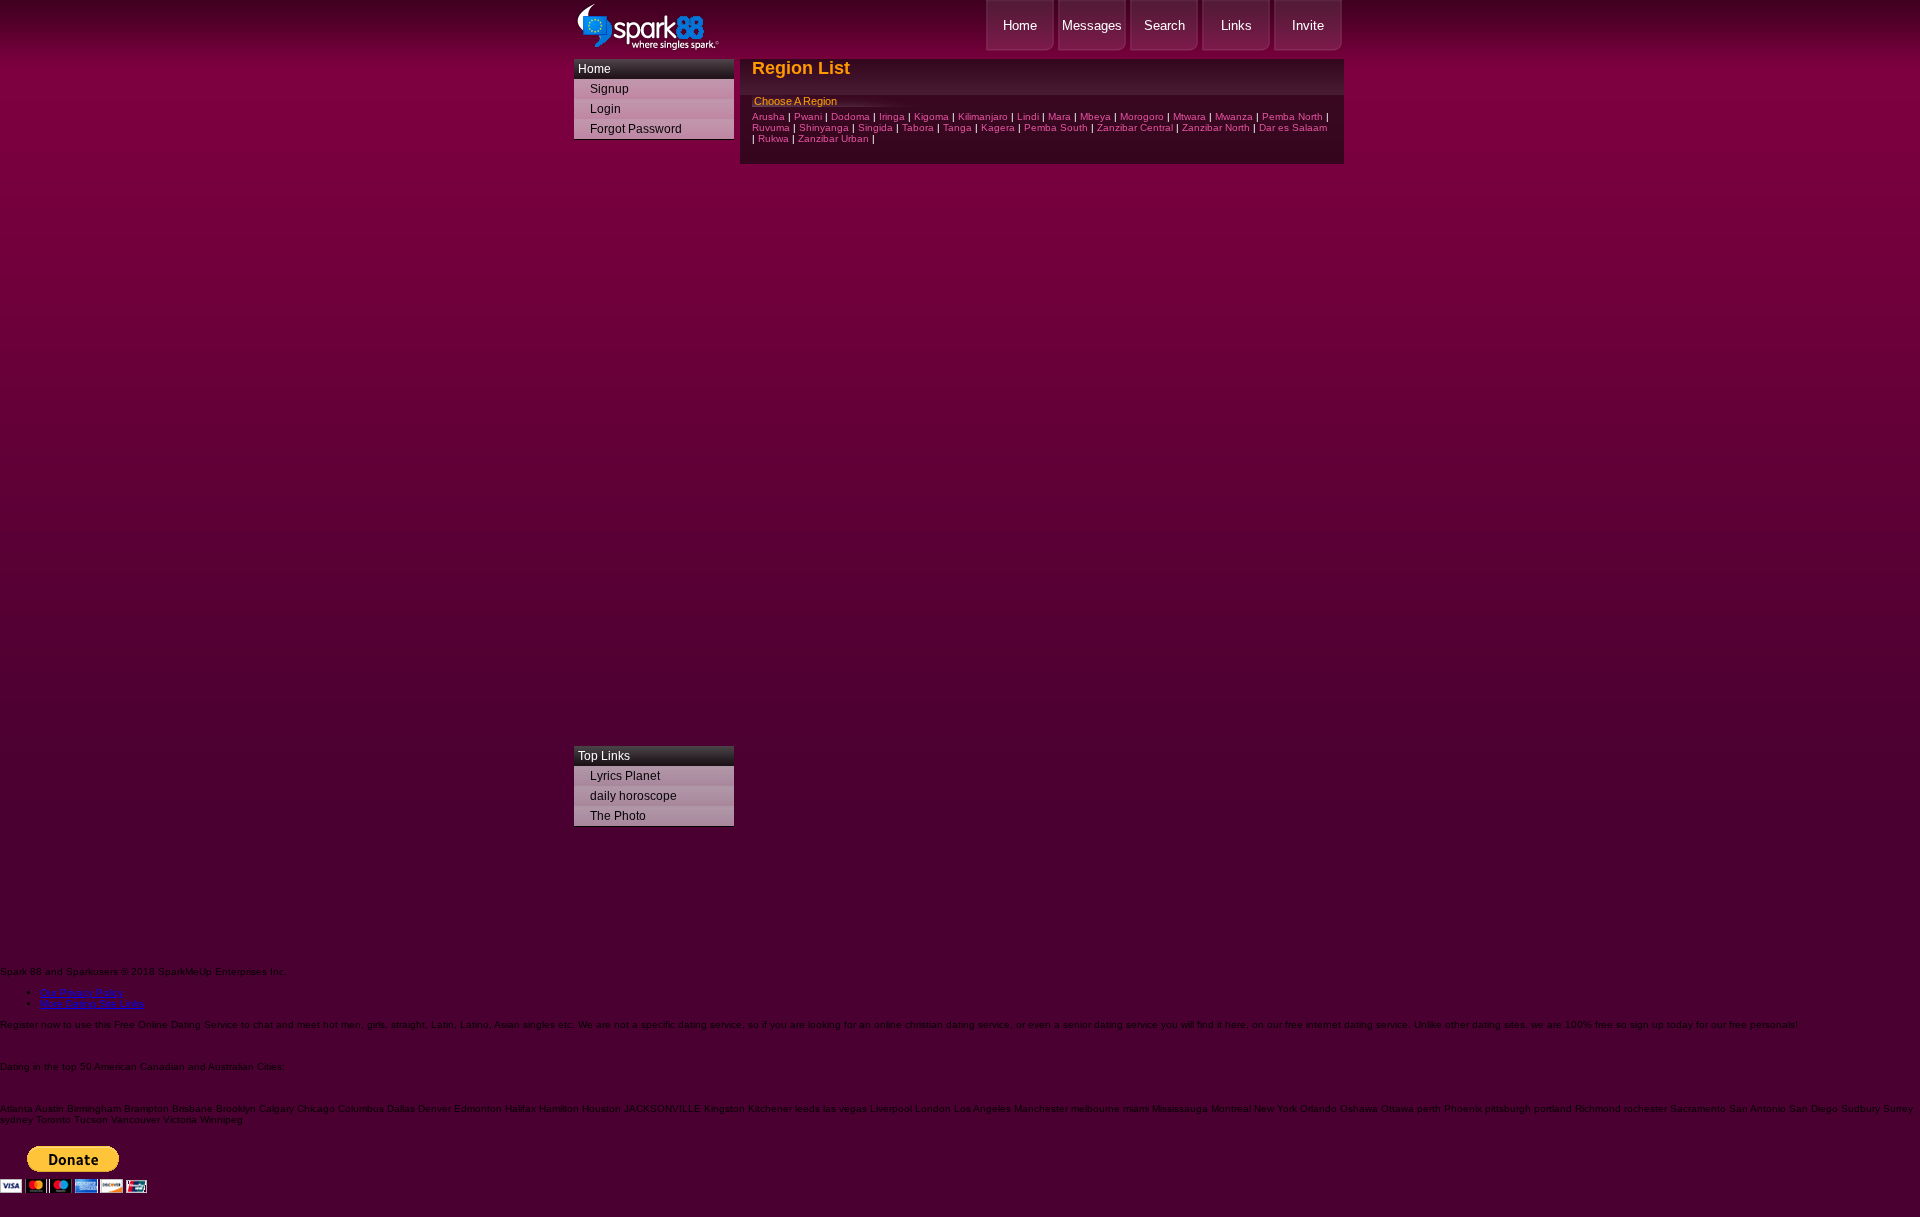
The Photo (618, 816)
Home (1020, 25)
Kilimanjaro (983, 116)
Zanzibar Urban (833, 138)
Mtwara (1189, 116)
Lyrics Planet (625, 776)
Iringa (892, 116)
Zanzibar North (1216, 127)
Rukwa (773, 138)
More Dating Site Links (92, 1003)
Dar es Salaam (1293, 127)
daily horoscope (633, 796)
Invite (1308, 25)
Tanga (957, 127)
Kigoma (931, 116)
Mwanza (1234, 116)
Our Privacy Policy (81, 992)
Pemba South (1056, 127)
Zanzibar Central (1135, 127)
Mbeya (1095, 116)
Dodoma (850, 116)
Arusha (768, 116)
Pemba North (1292, 116)
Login (605, 109)
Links (1236, 25)
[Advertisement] (654, 448)
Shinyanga (824, 127)
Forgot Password (636, 129)
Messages (1092, 25)
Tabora (918, 127)
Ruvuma (771, 127)
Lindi (1028, 116)
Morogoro (1142, 116)
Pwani (808, 116)
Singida (875, 127)
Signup (609, 89)
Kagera (998, 127)
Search (1164, 25)
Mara (1059, 116)
